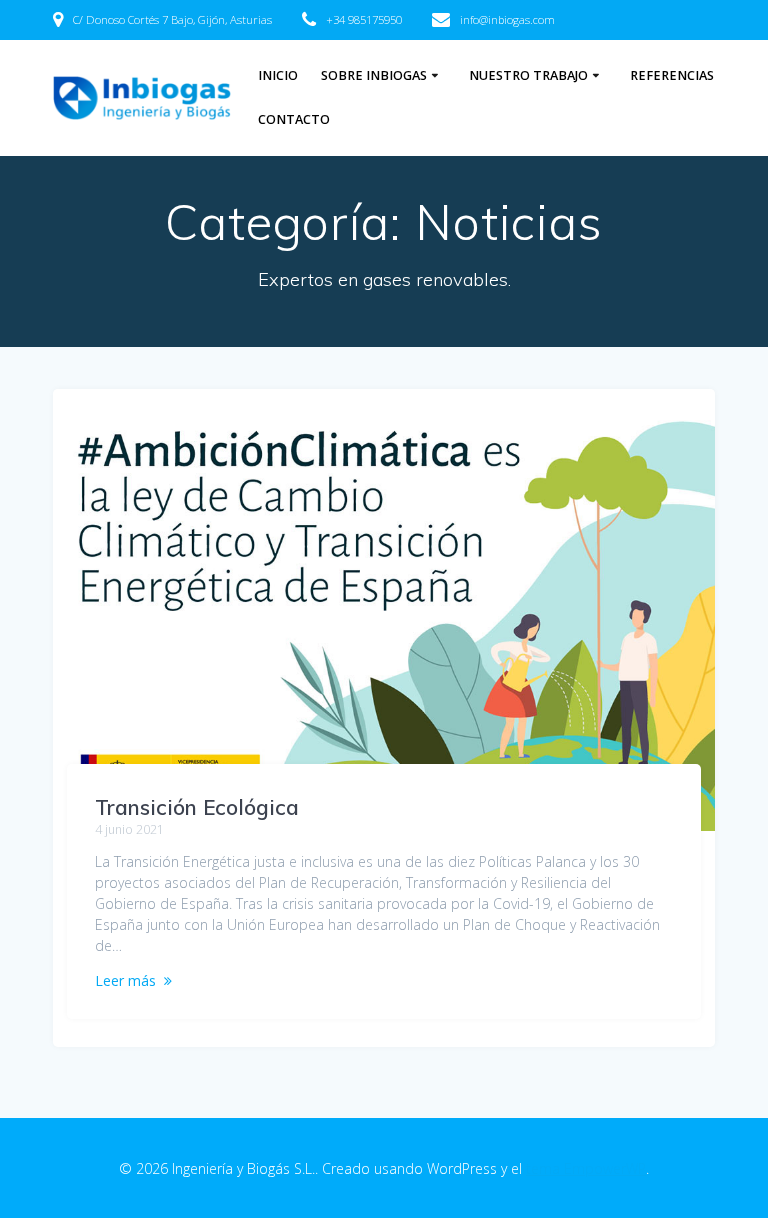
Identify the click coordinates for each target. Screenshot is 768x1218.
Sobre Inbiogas (374, 75)
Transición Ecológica (197, 807)
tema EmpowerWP (586, 1168)
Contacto (294, 119)
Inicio (278, 75)
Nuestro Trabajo (528, 75)
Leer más (125, 980)
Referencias (672, 75)
